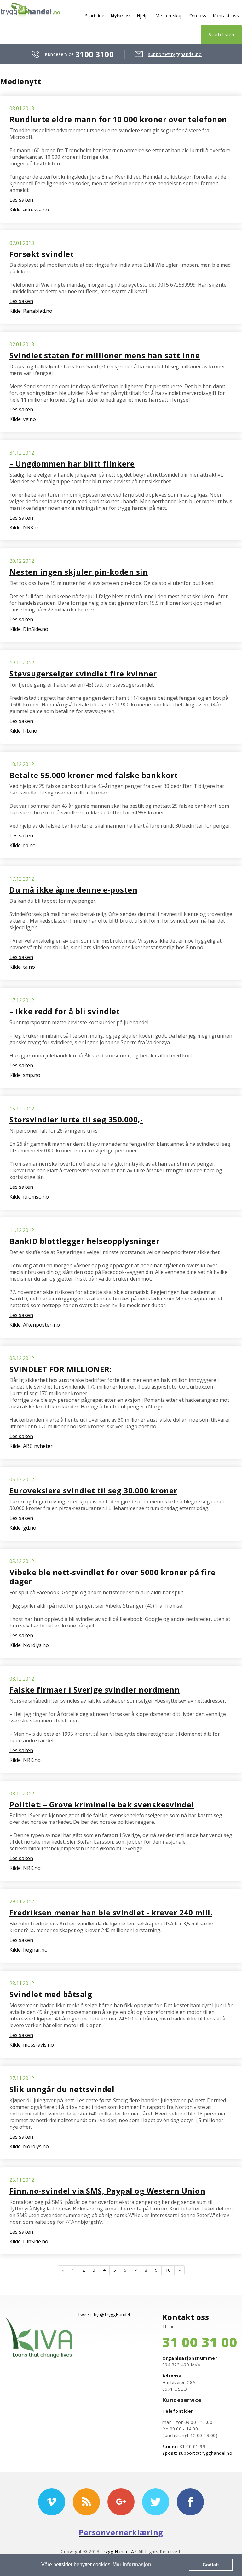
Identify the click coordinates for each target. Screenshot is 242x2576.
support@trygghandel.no (175, 54)
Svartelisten (221, 35)
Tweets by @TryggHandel (104, 2314)
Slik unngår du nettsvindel (62, 2089)
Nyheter (121, 16)
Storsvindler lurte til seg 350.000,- (76, 1119)
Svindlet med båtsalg (51, 1994)
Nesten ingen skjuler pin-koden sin (79, 572)
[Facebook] (190, 2502)
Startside (95, 16)
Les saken (21, 200)
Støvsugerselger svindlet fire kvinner (83, 673)
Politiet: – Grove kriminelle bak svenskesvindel (102, 1804)
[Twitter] (156, 2502)
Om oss (198, 16)
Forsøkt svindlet (42, 254)
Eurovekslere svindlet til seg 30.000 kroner (93, 1490)
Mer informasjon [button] (132, 2564)
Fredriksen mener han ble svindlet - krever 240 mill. (111, 1912)
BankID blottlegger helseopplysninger (84, 1241)
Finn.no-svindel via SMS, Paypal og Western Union (107, 2191)
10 (168, 2270)
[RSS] (86, 2502)
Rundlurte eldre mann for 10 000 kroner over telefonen (118, 119)
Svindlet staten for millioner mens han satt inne (105, 355)
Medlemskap (169, 16)
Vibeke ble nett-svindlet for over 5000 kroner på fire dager (112, 1577)
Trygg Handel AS (119, 2552)
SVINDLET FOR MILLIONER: (60, 1369)
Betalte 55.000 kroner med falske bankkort (94, 775)
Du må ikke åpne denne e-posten (73, 890)
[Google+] (121, 2502)
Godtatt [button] (211, 2565)
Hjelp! (143, 16)
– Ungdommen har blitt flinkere (72, 464)
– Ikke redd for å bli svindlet (65, 1011)
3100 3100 (95, 54)
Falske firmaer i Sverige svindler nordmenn (95, 1690)
